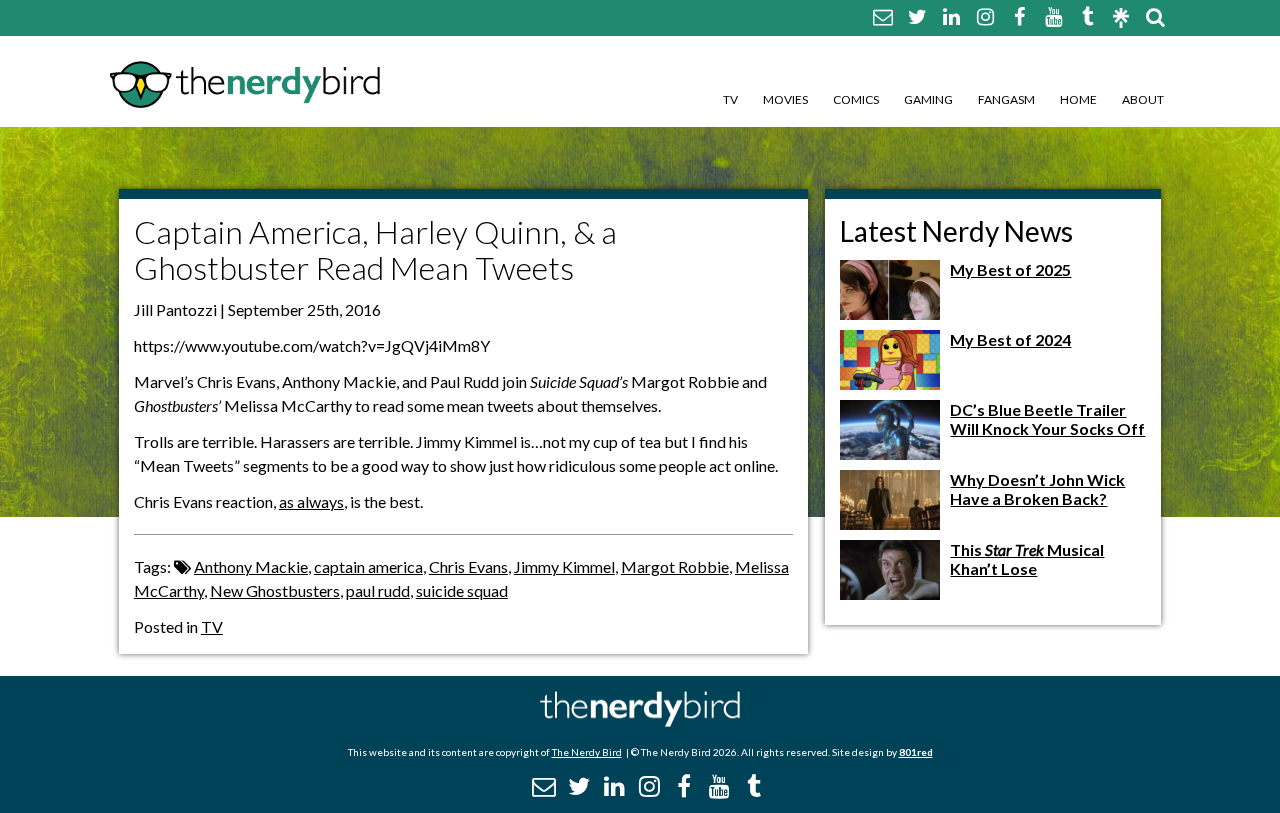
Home (1078, 99)
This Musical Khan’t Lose (1027, 559)
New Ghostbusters (275, 590)
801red (916, 752)
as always (311, 501)
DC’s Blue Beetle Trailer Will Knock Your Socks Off (1047, 419)
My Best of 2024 (1010, 339)
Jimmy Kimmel (564, 566)
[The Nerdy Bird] (640, 721)
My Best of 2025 (1010, 269)
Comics (856, 99)
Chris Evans (468, 566)
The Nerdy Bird (587, 752)
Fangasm (1006, 99)
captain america (368, 566)
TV (730, 99)
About (1143, 99)
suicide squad (462, 590)
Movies (785, 99)
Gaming (928, 99)
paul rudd (378, 590)
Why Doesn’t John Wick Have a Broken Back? (1037, 489)
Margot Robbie (675, 566)
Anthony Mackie (251, 566)
